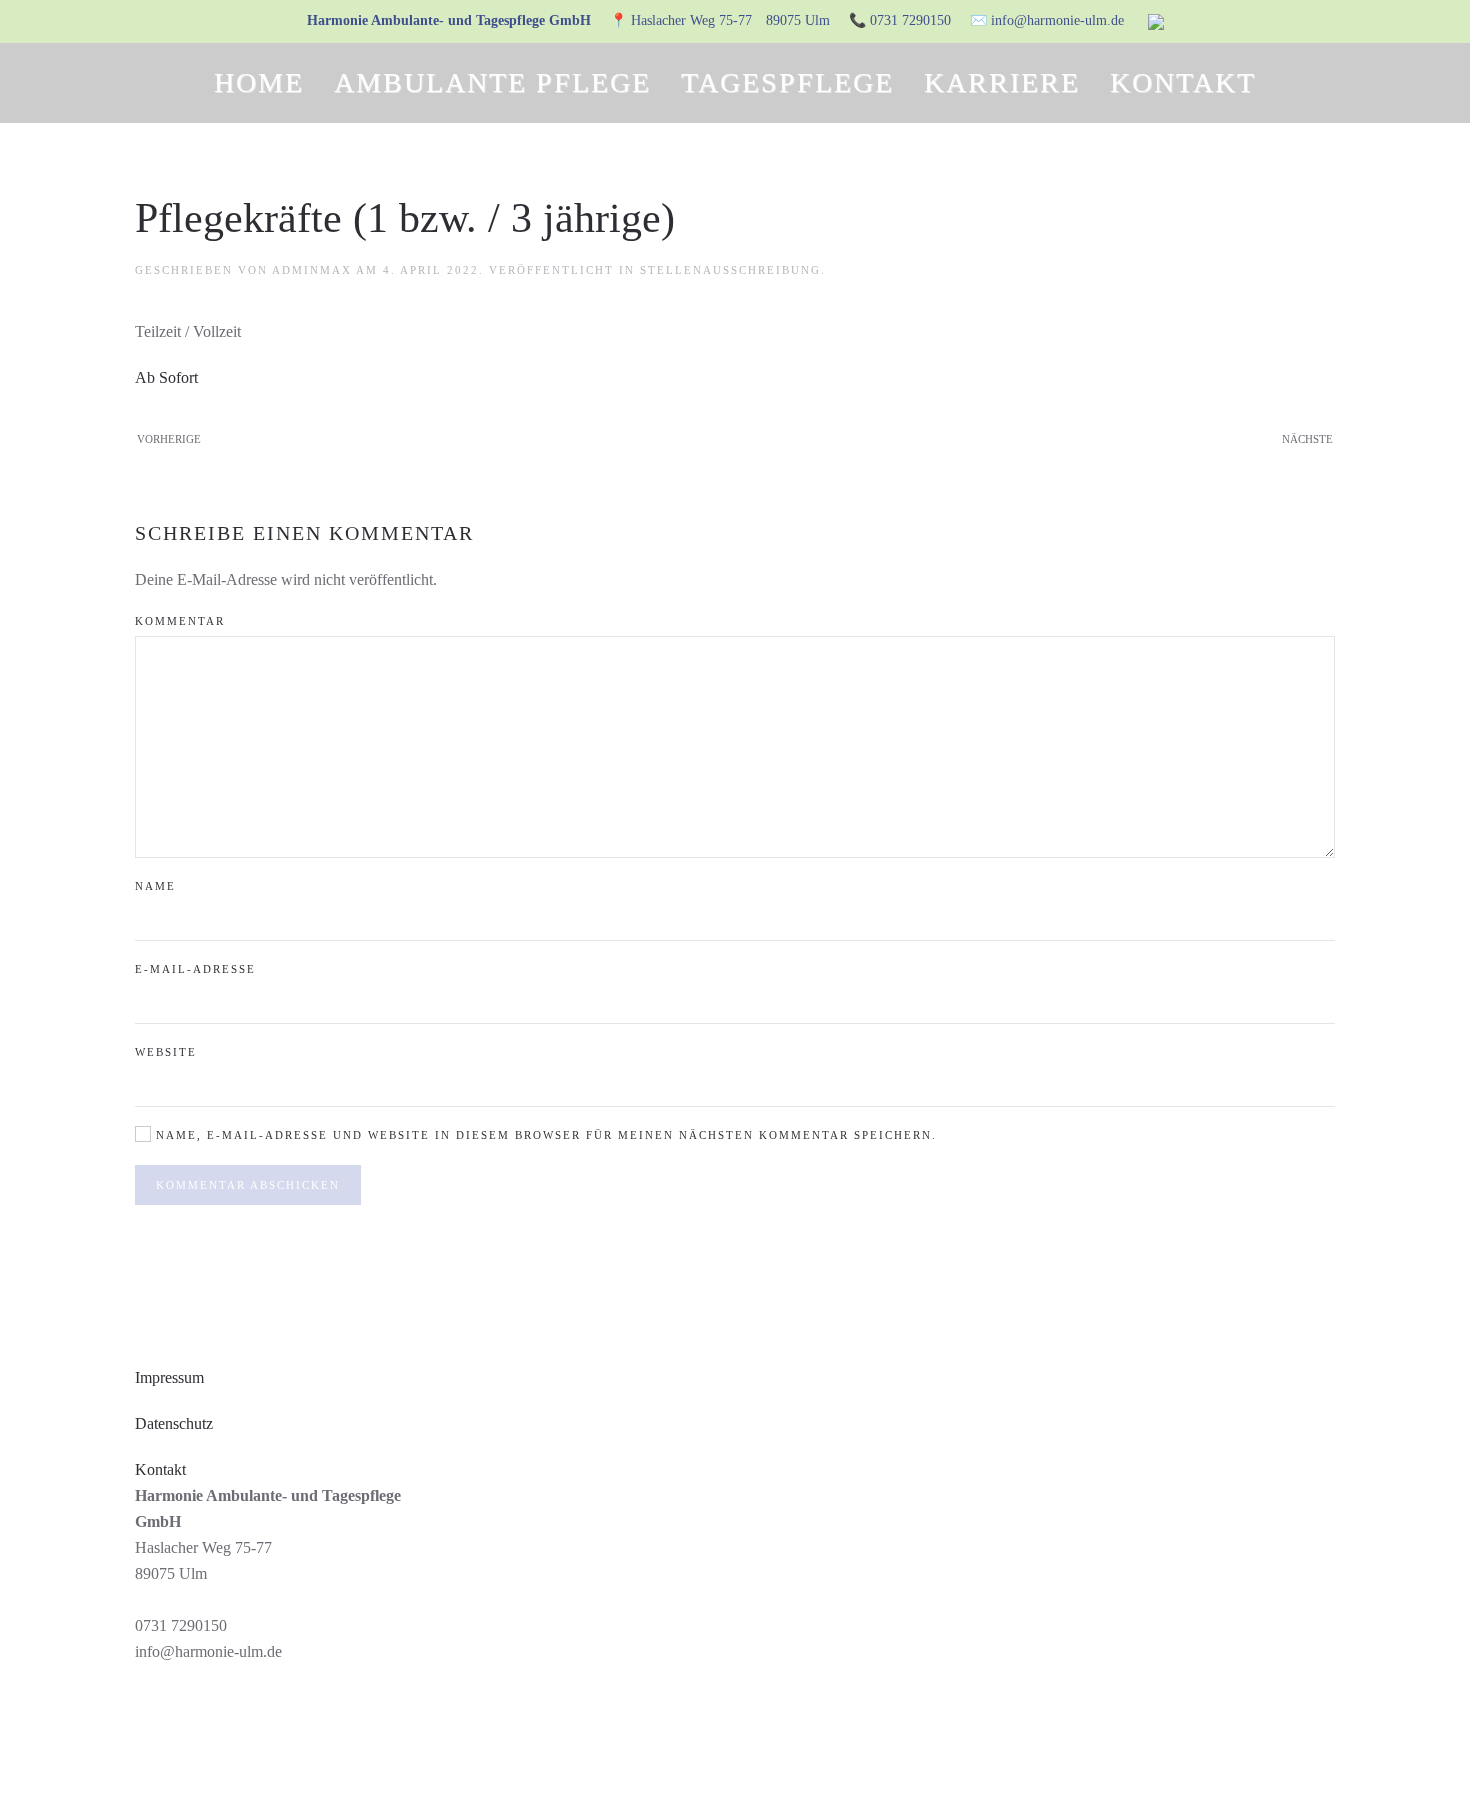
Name (155, 886)
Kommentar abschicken (248, 1185)
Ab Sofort (166, 377)
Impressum (169, 1377)
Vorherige (169, 439)
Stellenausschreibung (730, 270)
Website (166, 1052)
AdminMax (312, 270)
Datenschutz (174, 1423)
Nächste (1307, 439)
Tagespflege (787, 82)
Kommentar (180, 621)
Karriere (1002, 82)
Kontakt (1183, 82)
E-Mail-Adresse (195, 969)
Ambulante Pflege (492, 82)
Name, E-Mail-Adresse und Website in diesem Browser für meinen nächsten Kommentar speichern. (544, 1135)
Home (259, 82)
